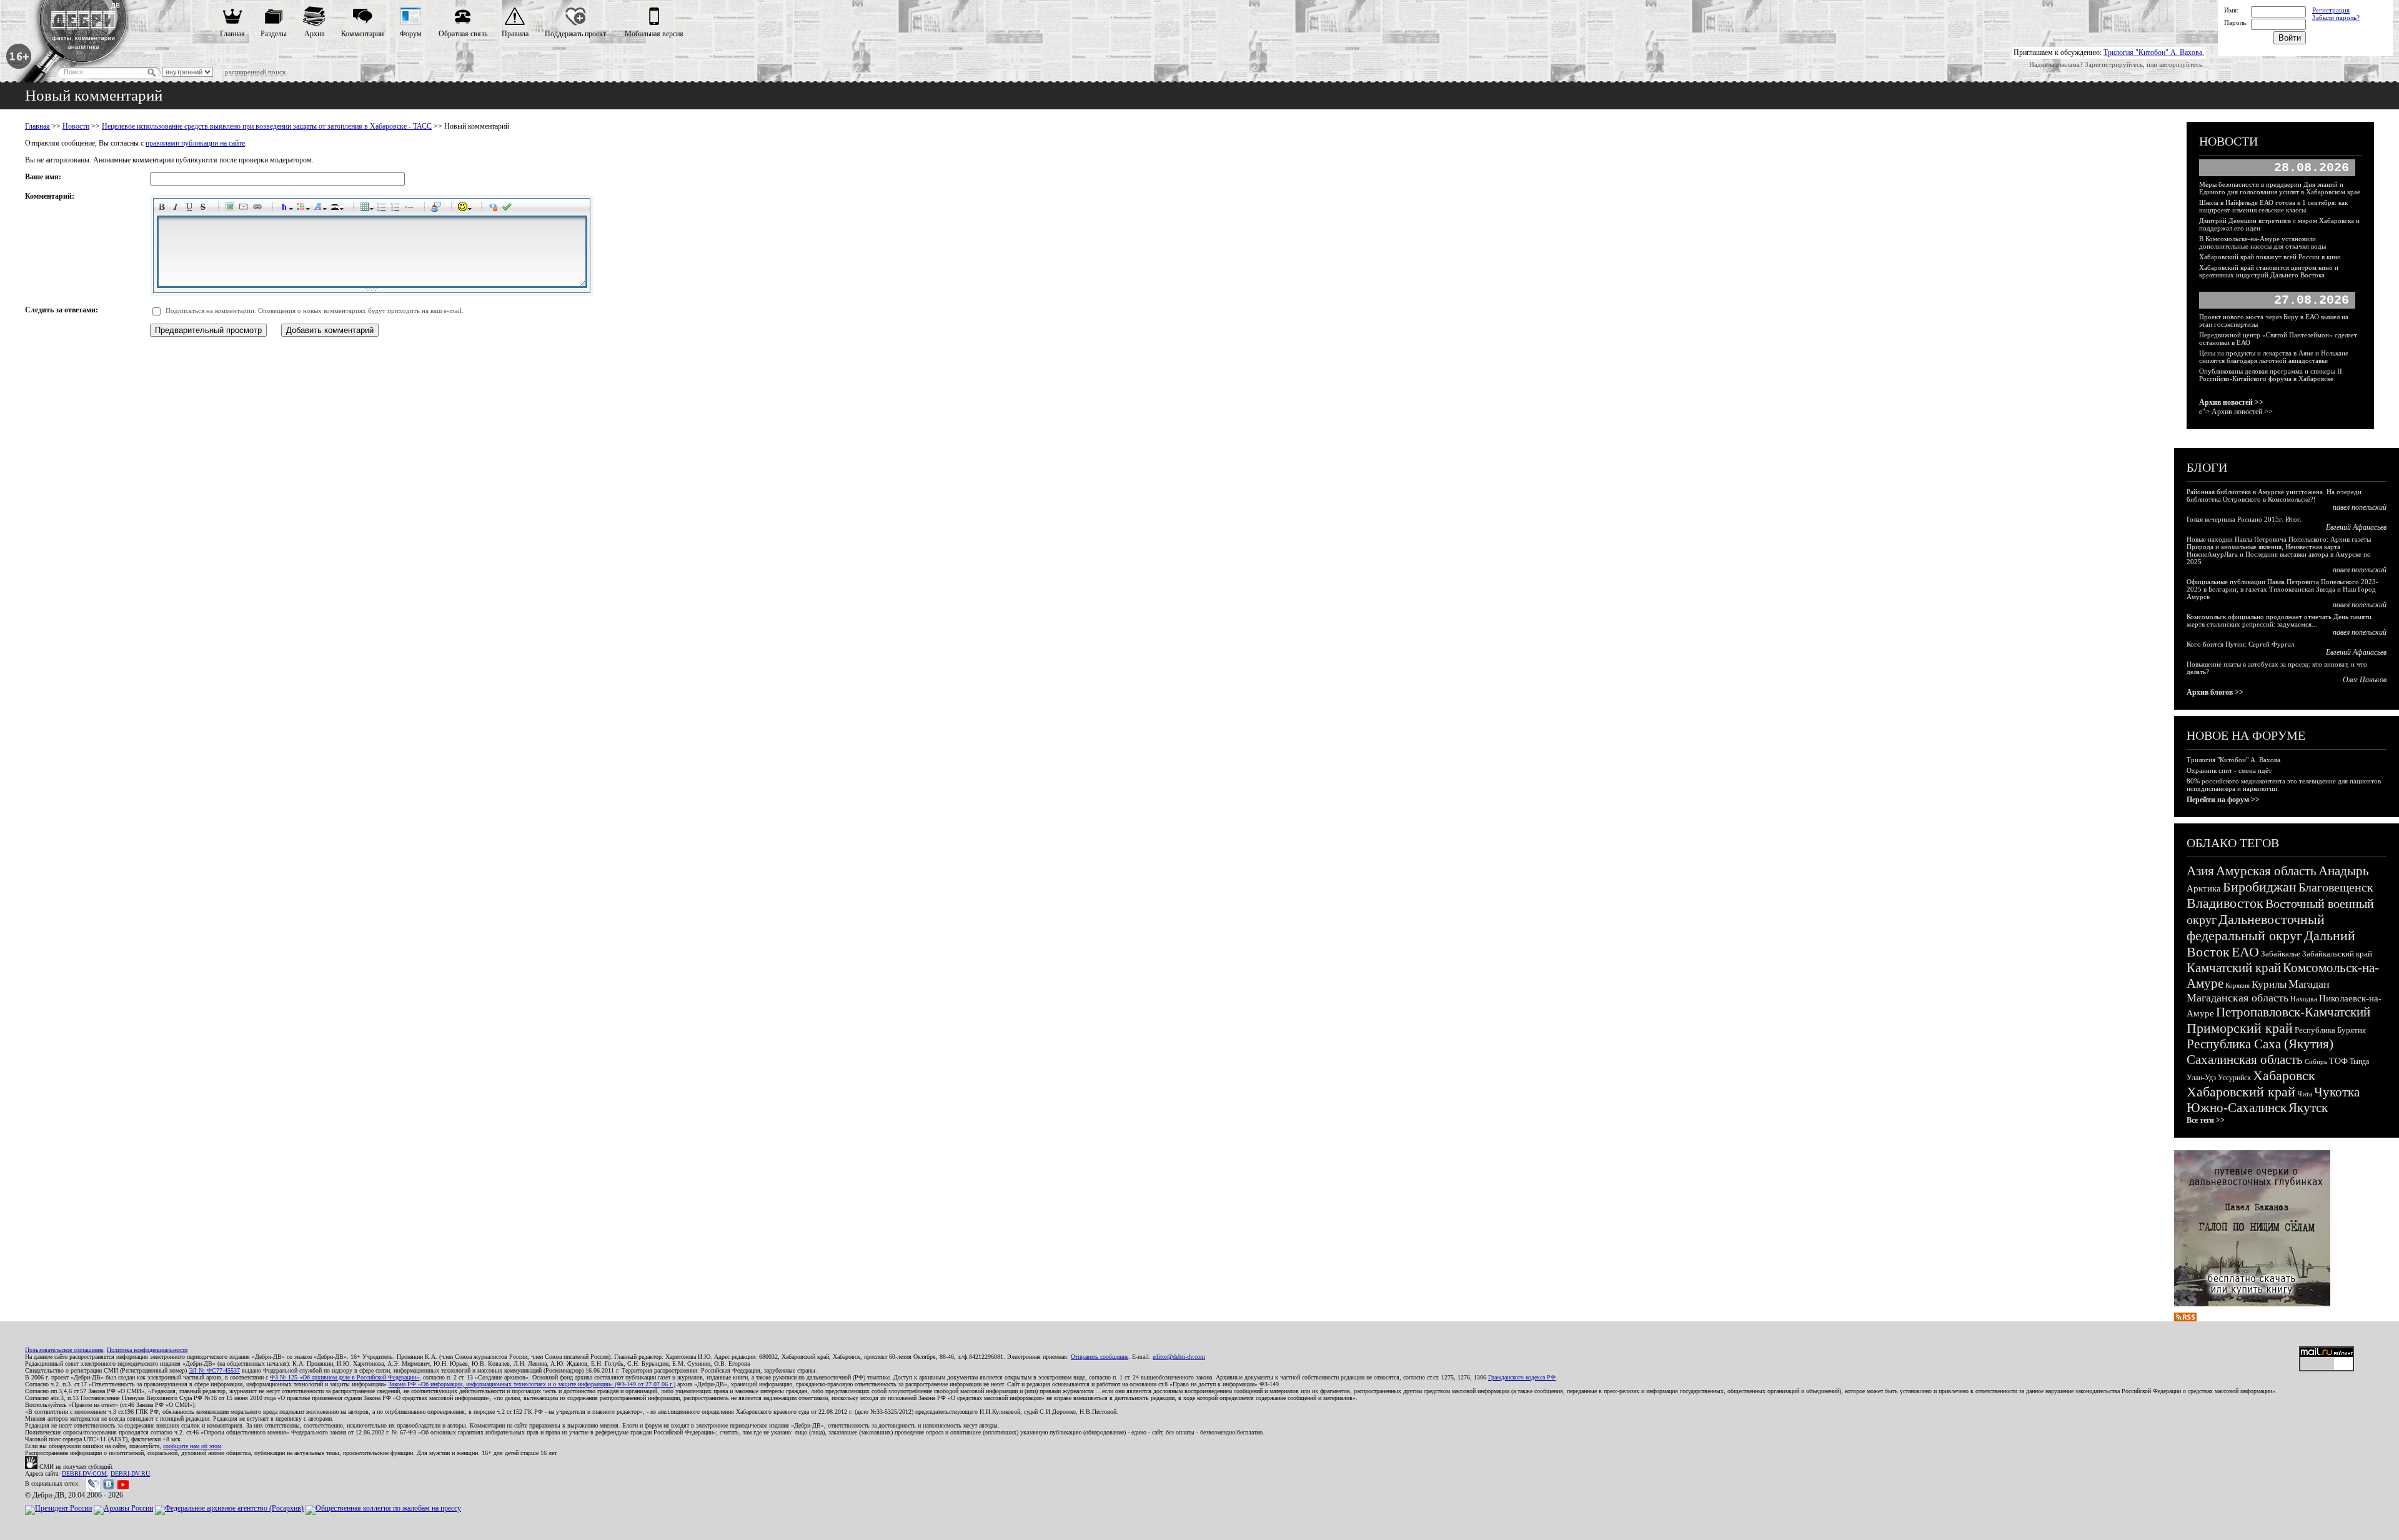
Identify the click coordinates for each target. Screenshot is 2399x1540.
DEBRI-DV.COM (84, 1473)
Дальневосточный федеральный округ (2256, 927)
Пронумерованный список (397, 209)
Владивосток (2225, 903)
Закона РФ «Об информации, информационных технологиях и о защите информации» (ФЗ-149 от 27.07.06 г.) (532, 1384)
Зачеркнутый (205, 209)
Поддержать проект (575, 34)
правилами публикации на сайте (195, 143)
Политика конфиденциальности (147, 1350)
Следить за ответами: (62, 310)
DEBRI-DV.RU (130, 1473)
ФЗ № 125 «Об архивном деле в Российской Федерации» (345, 1377)
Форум (411, 34)
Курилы (2269, 984)
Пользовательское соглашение (64, 1350)
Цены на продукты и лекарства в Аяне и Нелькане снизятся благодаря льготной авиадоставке (2274, 357)
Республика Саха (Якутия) (2260, 1044)
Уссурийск (2234, 1078)
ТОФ (2338, 1061)
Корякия (2238, 985)
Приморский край (2240, 1028)
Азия (2200, 871)
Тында (2359, 1061)
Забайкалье (2281, 954)
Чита (2305, 1094)
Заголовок (286, 209)
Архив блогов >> (2215, 692)
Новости (76, 126)
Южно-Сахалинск (2237, 1108)
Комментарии (362, 34)
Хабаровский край (2241, 1092)
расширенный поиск (255, 72)
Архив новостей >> (2231, 402)
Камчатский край (2234, 968)
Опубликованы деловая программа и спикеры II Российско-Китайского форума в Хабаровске (2271, 375)
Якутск (2308, 1108)
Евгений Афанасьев (2356, 527)
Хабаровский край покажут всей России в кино (2270, 257)
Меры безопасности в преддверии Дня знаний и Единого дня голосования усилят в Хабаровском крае (2280, 188)
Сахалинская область (2245, 1060)
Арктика (2204, 888)
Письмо (246, 209)
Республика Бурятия (2330, 1030)
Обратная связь (463, 34)
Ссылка (259, 209)
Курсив (177, 209)
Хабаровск (2284, 1076)
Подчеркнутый (191, 209)
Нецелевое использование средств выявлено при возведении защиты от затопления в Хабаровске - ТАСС (267, 126)
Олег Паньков (2365, 680)
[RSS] (2185, 1319)
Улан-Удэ (2201, 1078)
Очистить (495, 209)
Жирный (164, 209)
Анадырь (2344, 871)
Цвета (303, 209)
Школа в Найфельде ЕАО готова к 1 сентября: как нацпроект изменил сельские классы (2273, 206)
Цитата (438, 209)
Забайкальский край (2337, 954)
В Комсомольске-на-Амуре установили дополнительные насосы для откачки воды (2262, 242)
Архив (315, 34)
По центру (337, 209)
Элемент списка (411, 209)
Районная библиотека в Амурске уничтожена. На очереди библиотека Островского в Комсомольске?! (2274, 495)
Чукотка (2337, 1092)
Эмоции (465, 209)
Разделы (274, 34)
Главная (232, 34)
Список (384, 209)
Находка (2304, 999)
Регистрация (2331, 10)
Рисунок (232, 209)
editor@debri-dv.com (1179, 1357)
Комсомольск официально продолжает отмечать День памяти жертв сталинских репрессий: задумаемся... (2279, 620)
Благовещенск (2336, 887)
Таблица (367, 209)
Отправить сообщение (1100, 1357)
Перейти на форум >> (2223, 800)
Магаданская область (2238, 998)
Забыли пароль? (2336, 17)
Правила (515, 34)
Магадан (2309, 984)
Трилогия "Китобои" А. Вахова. (2154, 52)
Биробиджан (2260, 887)
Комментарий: (50, 196)
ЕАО (2245, 952)
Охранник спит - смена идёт (2229, 770)
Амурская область (2266, 871)
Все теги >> (2206, 1120)
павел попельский (2360, 507)
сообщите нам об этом (192, 1446)
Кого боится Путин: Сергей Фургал (2240, 644)
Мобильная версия (654, 34)
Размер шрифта (320, 209)
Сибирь (2316, 1061)
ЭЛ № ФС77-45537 (214, 1370)
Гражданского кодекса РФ (1522, 1377)
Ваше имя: (43, 177)
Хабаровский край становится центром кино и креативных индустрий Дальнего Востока (2269, 271)
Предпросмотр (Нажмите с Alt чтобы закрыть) (509, 209)
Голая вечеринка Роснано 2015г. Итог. (2244, 519)
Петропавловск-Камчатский (2293, 1012)
